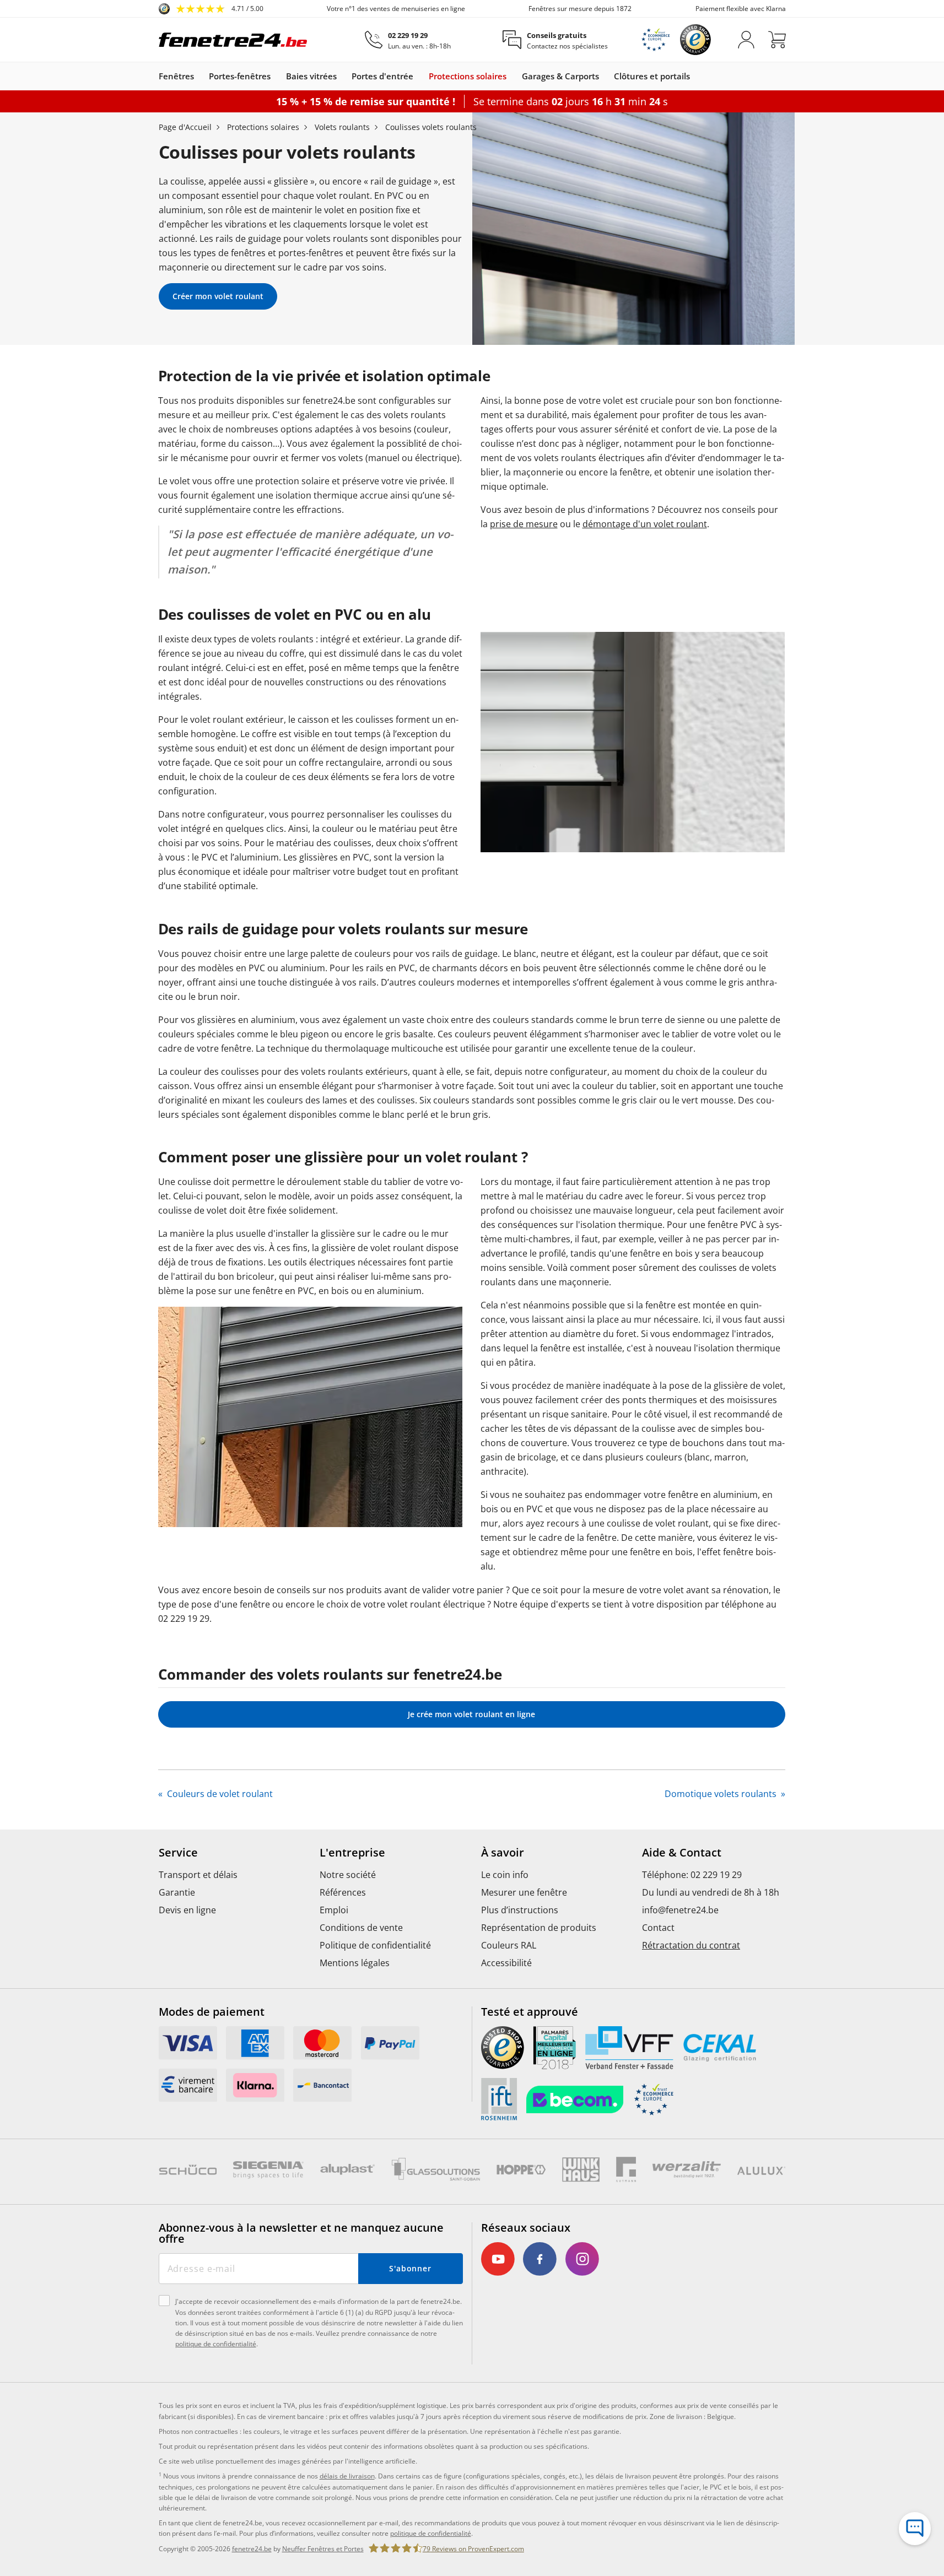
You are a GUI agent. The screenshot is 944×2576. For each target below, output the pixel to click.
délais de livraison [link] (347, 2476)
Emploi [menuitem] (334, 1910)
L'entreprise (352, 1853)
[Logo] (233, 40)
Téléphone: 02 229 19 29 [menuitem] (692, 1875)
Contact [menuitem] (658, 1928)
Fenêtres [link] (176, 76)
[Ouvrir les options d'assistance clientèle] (915, 2529)
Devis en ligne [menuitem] (187, 1910)
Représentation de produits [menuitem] (539, 1928)
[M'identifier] (746, 40)
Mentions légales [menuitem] (355, 1963)
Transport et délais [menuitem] (198, 1875)
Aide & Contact (682, 1853)
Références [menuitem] (343, 1892)
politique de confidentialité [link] (431, 2533)
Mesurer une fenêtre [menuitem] (524, 1892)
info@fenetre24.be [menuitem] (680, 1910)
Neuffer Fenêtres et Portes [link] (323, 2549)
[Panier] (777, 40)
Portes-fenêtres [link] (240, 76)
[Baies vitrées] (342, 76)
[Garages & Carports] (605, 76)
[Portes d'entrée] (419, 76)
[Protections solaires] (512, 76)
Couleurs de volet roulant (219, 1794)
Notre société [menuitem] (348, 1875)
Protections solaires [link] (468, 76)
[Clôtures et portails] (695, 76)
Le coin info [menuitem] (505, 1875)
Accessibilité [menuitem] (506, 1963)
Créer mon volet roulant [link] (218, 296)
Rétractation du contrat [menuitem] (691, 1945)
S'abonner (410, 2268)
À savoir (503, 1853)
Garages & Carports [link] (560, 76)
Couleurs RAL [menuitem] (509, 1945)
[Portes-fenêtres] (276, 76)
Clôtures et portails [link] (652, 76)
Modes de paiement (212, 2012)
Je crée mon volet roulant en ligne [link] (471, 1714)
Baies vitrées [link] (311, 76)
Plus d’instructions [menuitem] (520, 1910)
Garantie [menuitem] (177, 1892)
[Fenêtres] (199, 76)
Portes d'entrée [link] (382, 76)
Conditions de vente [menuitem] (361, 1928)
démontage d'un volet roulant (645, 524)
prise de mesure (524, 524)
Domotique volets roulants (722, 1794)
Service (178, 1853)
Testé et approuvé (530, 2012)
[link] (211, 9)
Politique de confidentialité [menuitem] (375, 1945)
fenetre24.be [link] (252, 2549)
